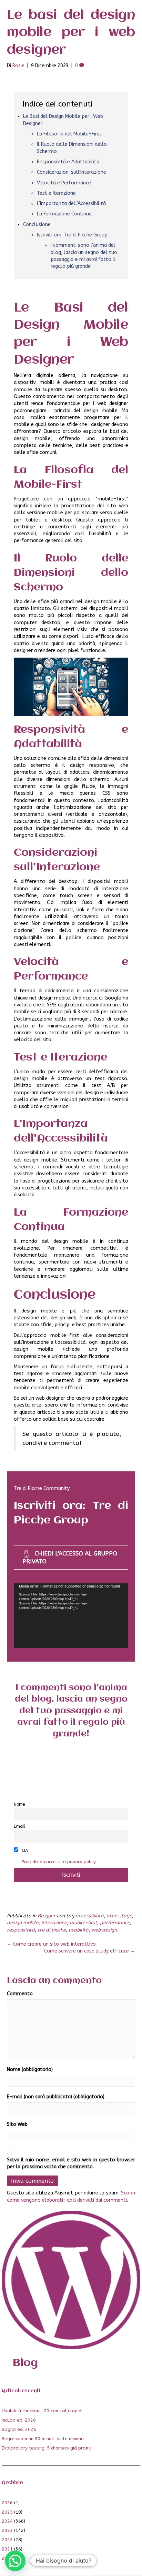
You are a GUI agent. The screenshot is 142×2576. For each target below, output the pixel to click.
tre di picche (52, 1930)
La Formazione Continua (64, 214)
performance (115, 1923)
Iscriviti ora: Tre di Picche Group (72, 235)
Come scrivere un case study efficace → (90, 1951)
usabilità (79, 1930)
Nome (19, 1804)
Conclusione (37, 225)
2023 (7, 2530)
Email (19, 1826)
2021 (7, 2549)
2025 (7, 2512)
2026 (7, 2503)
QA (24, 1850)
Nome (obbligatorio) (30, 2070)
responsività (21, 1930)
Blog (25, 2363)
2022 (7, 2540)
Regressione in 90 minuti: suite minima (43, 2439)
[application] (71, 1616)
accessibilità (90, 1916)
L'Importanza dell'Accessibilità (71, 204)
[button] (15, 2561)
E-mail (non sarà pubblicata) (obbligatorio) (56, 2097)
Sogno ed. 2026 (19, 2429)
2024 (7, 2521)
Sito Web (17, 2124)
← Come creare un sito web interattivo (51, 1944)
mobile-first (83, 1923)
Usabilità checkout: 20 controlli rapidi (42, 2411)
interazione (54, 1923)
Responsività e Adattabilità (68, 162)
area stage (119, 1916)
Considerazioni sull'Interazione (72, 172)
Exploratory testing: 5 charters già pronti (47, 2448)
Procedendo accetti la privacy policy (59, 1862)
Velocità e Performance (64, 183)
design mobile (23, 1923)
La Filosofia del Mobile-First (69, 134)
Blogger (47, 1916)
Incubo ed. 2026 (19, 2420)
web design (104, 1930)
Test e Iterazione (56, 193)
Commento (20, 1994)
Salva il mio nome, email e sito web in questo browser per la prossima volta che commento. (71, 2163)
